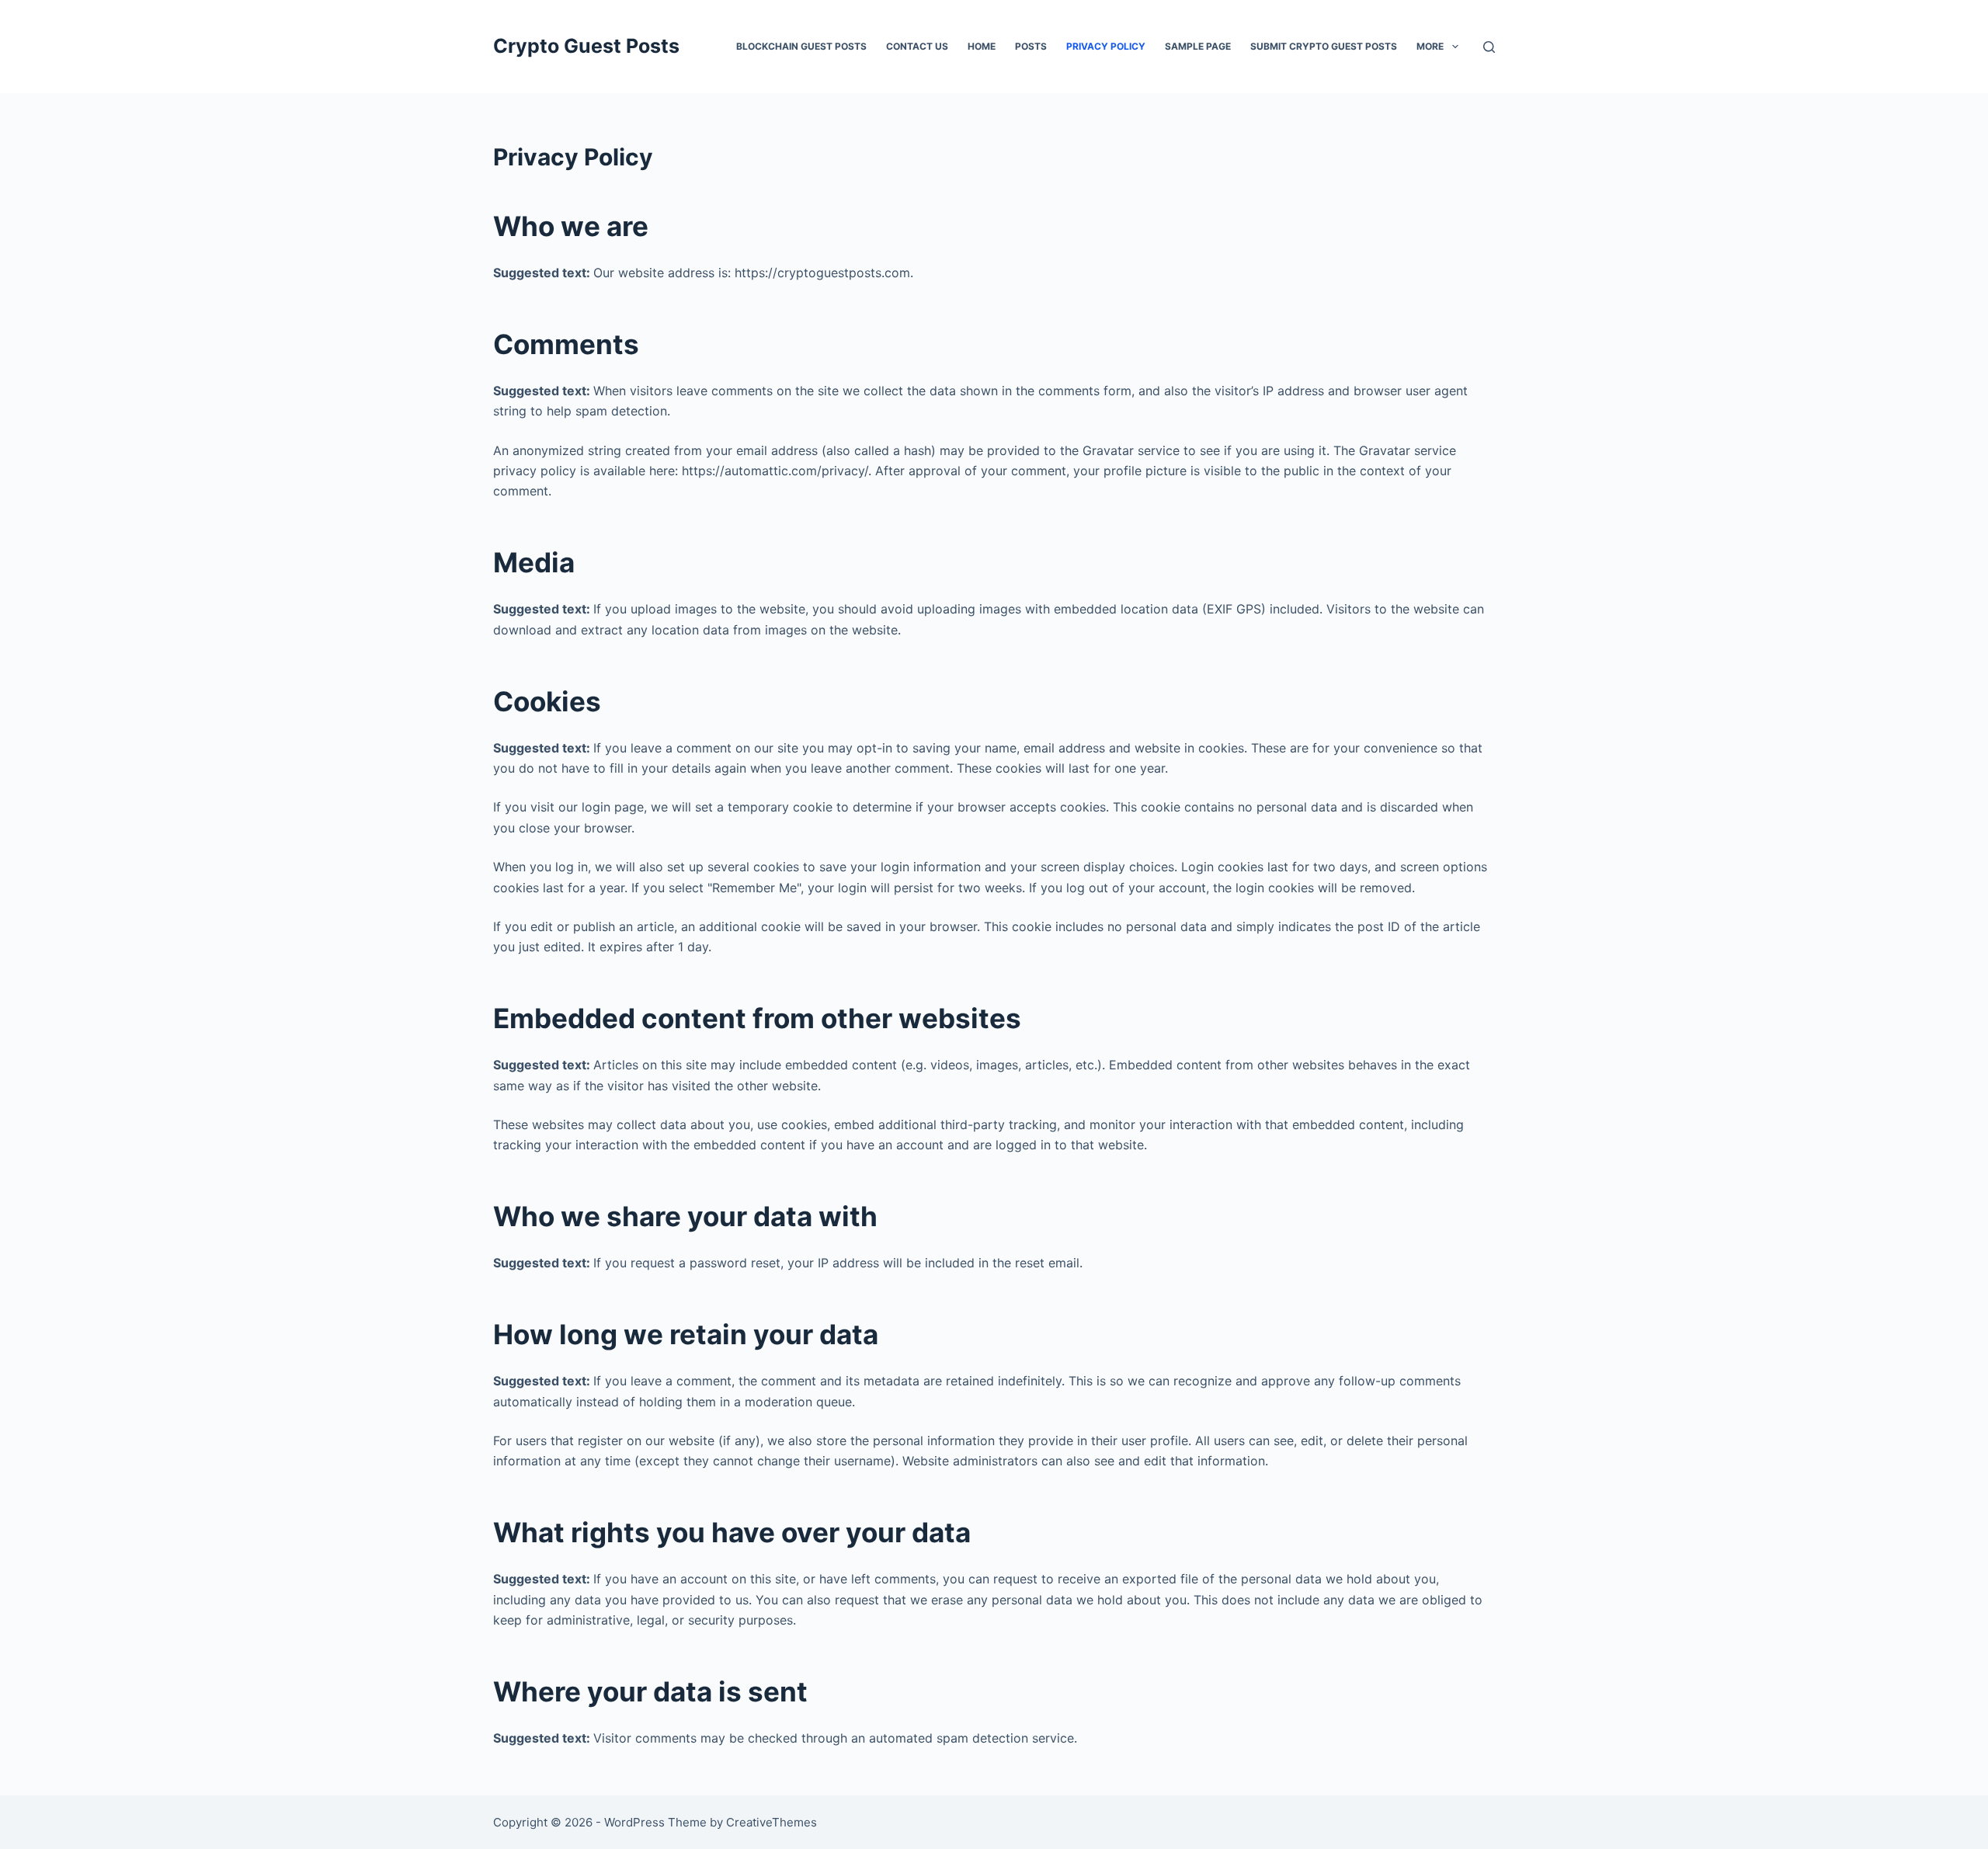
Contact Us (917, 46)
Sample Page (1198, 46)
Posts (1031, 46)
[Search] (1489, 47)
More (1430, 46)
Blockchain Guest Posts (801, 46)
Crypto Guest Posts (586, 46)
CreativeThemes (772, 1822)
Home (982, 46)
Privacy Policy (1106, 46)
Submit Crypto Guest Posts (1324, 46)
